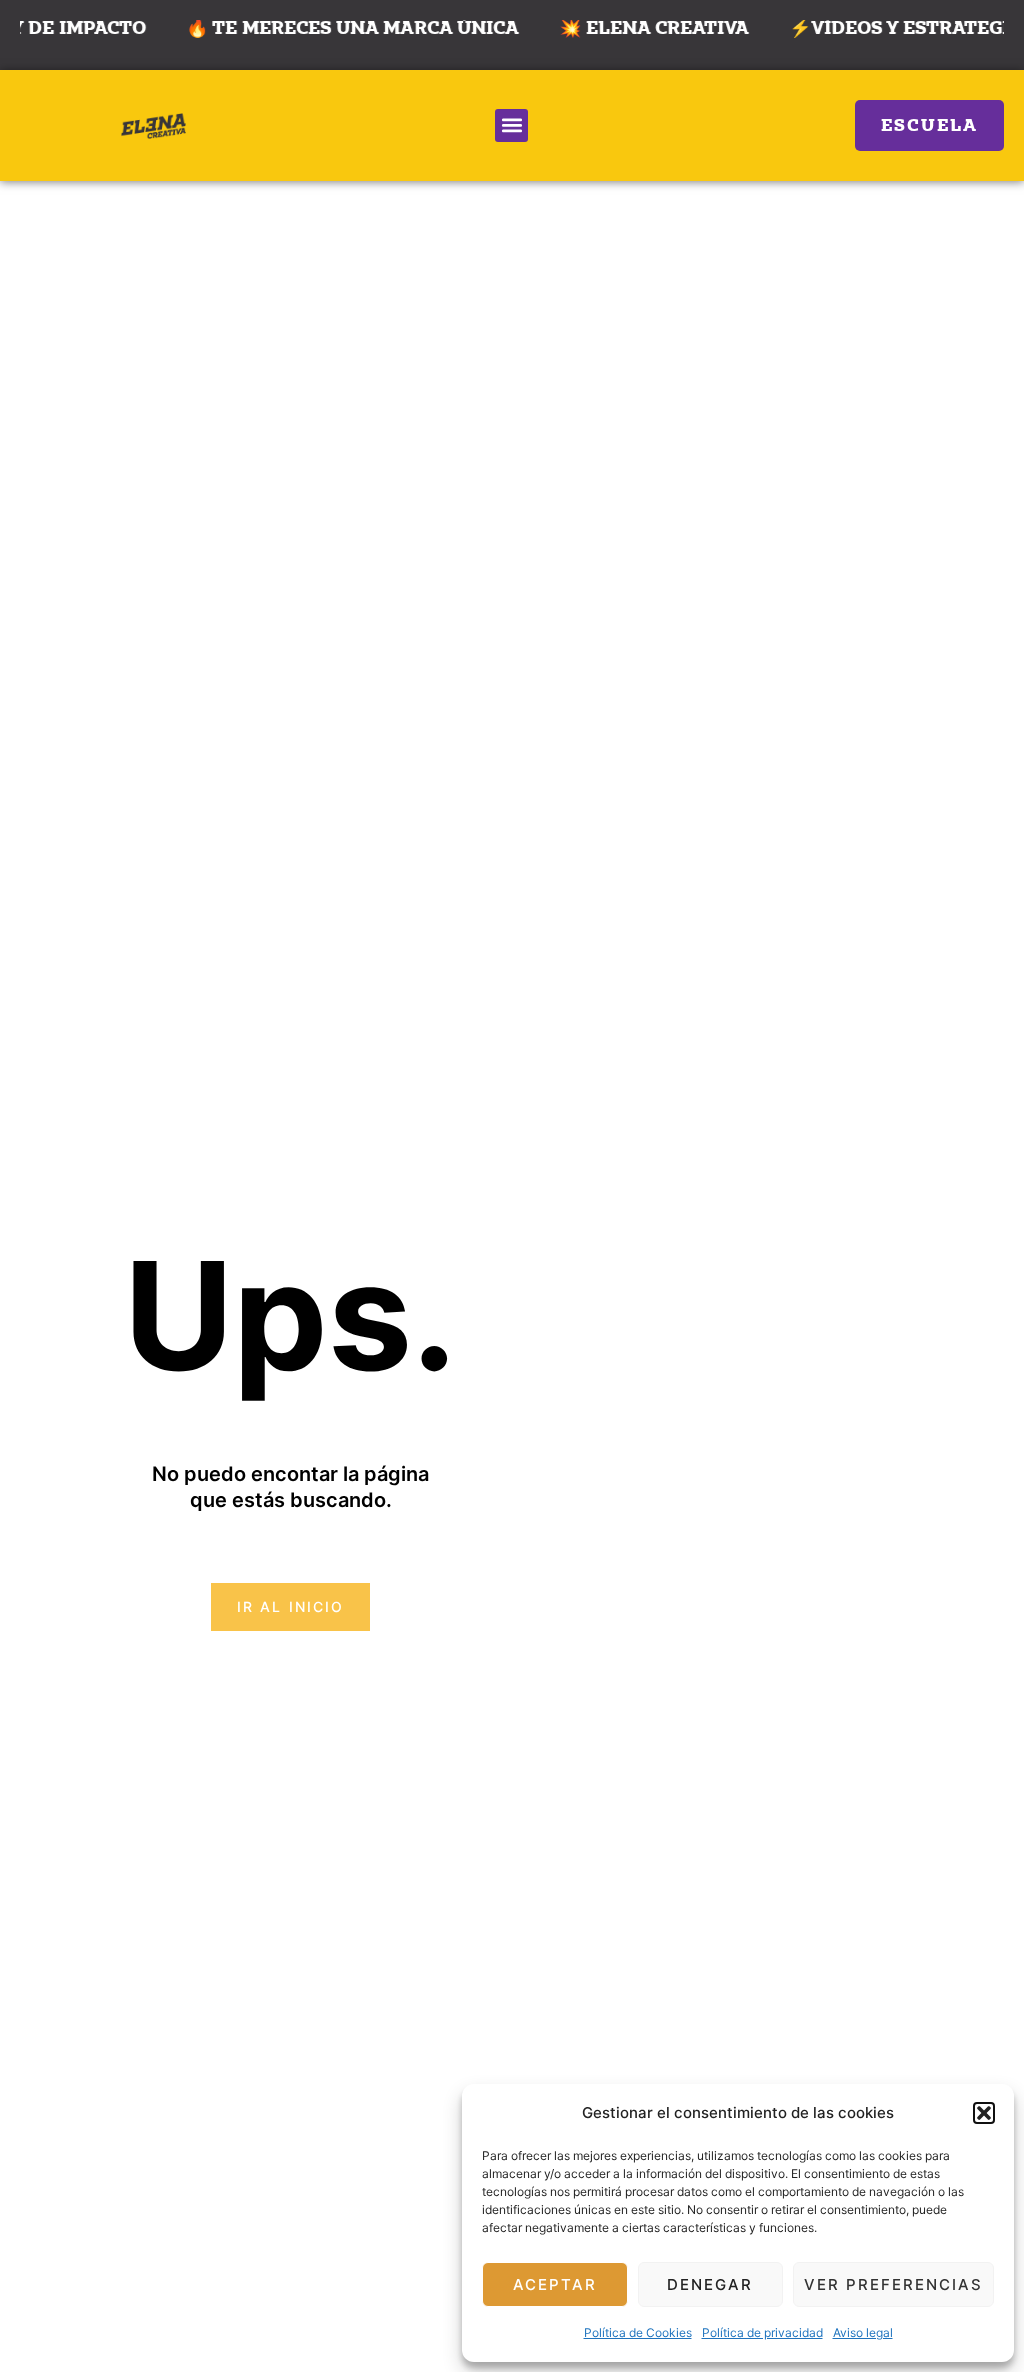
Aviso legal (863, 2332)
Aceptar (555, 2284)
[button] (984, 2113)
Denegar (710, 2284)
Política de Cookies (638, 2332)
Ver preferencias (893, 2284)
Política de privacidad (762, 2332)
